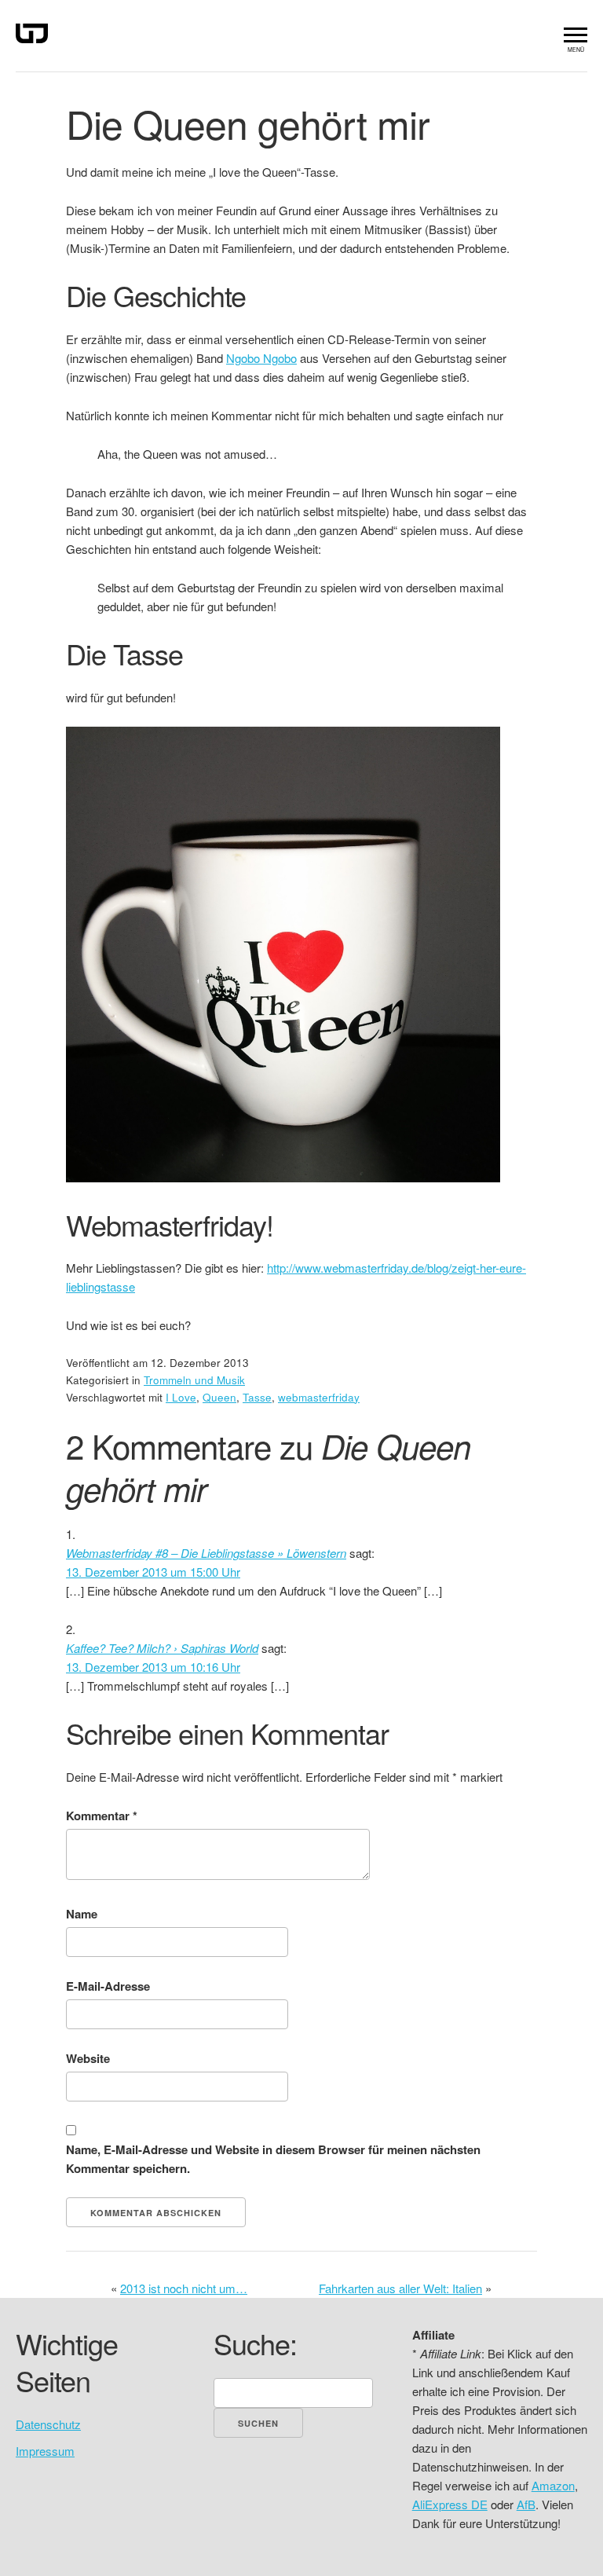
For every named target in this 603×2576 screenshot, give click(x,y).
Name (82, 1914)
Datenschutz (48, 2424)
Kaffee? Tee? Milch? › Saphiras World (162, 1648)
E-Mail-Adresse (108, 1986)
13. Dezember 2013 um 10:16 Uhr (153, 1667)
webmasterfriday (319, 1397)
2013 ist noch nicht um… (184, 2288)
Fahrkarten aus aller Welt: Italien (400, 2288)
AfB (526, 2504)
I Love (181, 1397)
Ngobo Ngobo (261, 358)
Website (88, 2058)
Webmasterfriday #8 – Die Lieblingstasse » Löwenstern (206, 1553)
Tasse (257, 1397)
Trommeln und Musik (194, 1380)
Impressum (45, 2451)
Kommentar (102, 1816)
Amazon (553, 2485)
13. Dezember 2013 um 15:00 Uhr (153, 1572)
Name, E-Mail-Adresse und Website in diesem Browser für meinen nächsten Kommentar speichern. (273, 2159)
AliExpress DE (450, 2504)
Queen (219, 1397)
